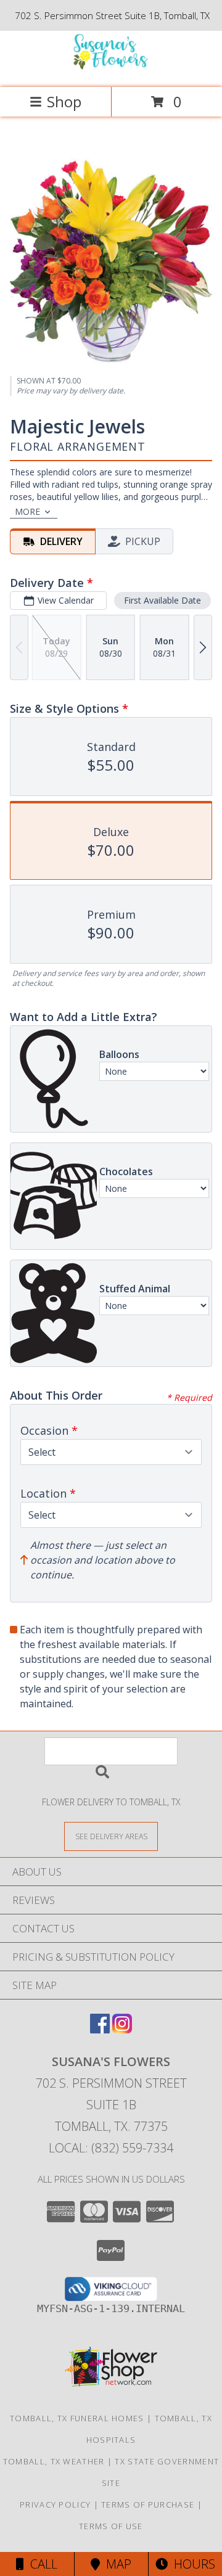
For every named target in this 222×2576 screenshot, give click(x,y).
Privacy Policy (55, 2504)
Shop (64, 101)
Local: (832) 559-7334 (111, 2148)
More (27, 511)
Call (41, 2564)
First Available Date (162, 600)
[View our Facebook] (100, 2029)
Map (116, 2564)
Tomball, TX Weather (54, 2461)
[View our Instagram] (122, 2029)
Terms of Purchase (148, 2504)
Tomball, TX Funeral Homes (77, 2418)
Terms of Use (111, 2526)
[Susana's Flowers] (111, 69)
